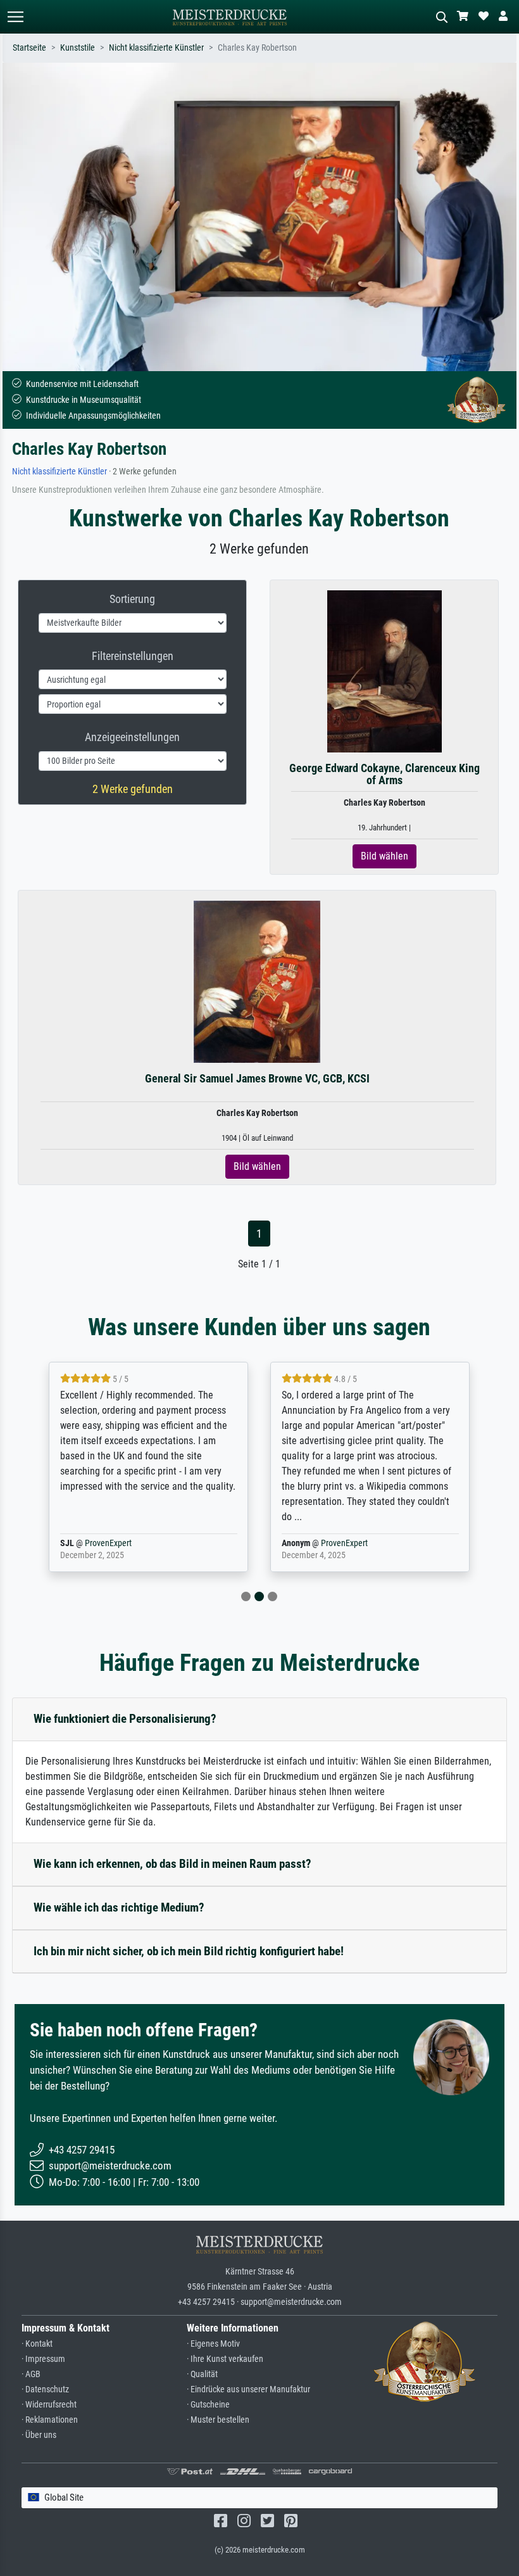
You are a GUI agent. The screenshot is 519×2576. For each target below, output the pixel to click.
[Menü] (15, 17)
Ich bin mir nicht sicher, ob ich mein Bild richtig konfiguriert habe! (189, 1951)
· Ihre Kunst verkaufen (225, 2359)
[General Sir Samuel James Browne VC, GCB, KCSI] (257, 981)
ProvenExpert (108, 1543)
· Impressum (43, 2359)
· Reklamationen (50, 2420)
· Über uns (39, 2435)
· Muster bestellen (218, 2420)
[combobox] (259, 2498)
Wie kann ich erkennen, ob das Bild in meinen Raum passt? (172, 1864)
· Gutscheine (208, 2405)
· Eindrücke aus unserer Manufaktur (248, 2389)
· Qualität (202, 2374)
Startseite (29, 48)
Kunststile (78, 48)
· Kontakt (37, 2344)
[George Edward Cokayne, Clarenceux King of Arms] (385, 670)
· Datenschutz (45, 2389)
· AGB (31, 2374)
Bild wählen (385, 856)
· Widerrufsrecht (49, 2405)
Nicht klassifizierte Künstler (156, 48)
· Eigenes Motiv (213, 2344)
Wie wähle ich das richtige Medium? (119, 1907)
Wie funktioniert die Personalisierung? (125, 1719)
